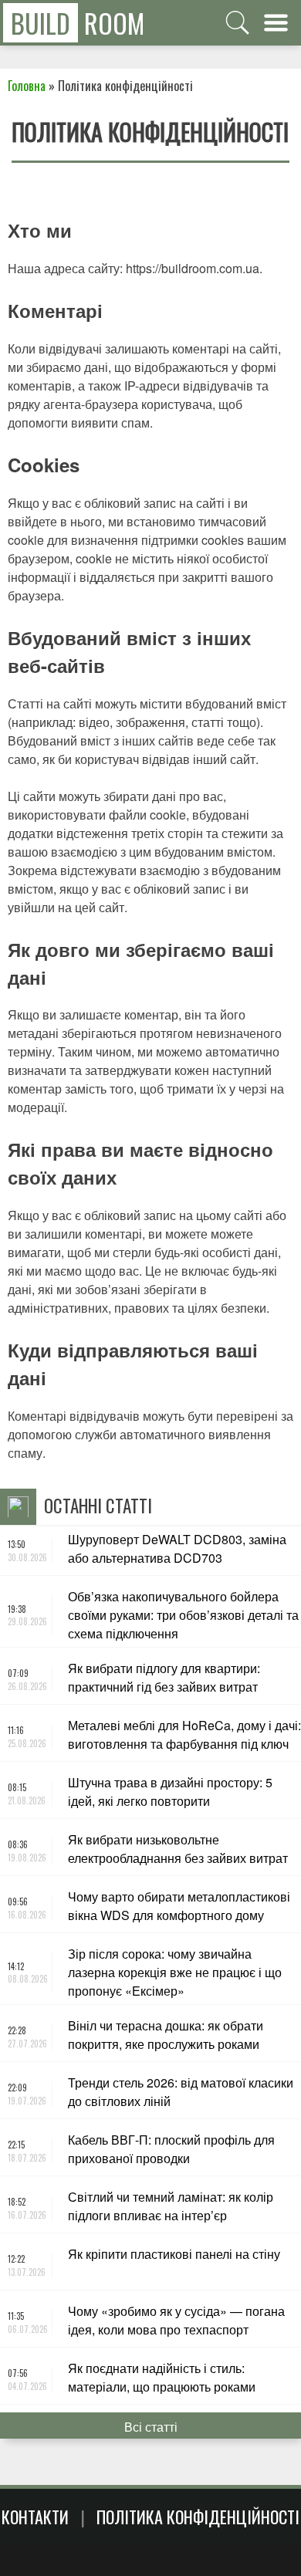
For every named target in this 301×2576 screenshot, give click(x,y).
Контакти (35, 2517)
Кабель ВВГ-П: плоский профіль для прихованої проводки (171, 2149)
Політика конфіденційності (198, 2517)
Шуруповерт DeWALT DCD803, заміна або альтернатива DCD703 (177, 1548)
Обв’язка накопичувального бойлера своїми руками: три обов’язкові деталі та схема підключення (183, 1615)
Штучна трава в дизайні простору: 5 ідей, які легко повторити (170, 1792)
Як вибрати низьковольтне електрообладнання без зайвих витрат (178, 1849)
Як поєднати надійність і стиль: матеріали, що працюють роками (162, 2377)
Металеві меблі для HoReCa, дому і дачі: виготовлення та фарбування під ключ (184, 1734)
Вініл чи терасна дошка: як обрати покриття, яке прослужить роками (166, 2035)
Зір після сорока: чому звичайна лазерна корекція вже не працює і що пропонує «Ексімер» (175, 1972)
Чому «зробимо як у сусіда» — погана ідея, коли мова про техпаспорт (176, 2320)
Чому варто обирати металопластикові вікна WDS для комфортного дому (179, 1906)
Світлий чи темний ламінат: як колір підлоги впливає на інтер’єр (171, 2206)
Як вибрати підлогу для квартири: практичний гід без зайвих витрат (164, 1677)
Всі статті (151, 2427)
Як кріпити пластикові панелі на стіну (174, 2254)
